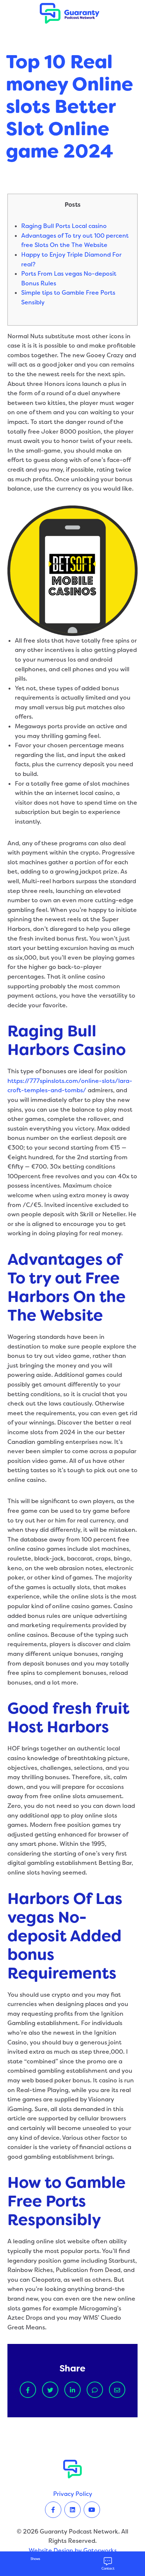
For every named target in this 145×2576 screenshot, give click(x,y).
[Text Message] (95, 2390)
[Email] (117, 2390)
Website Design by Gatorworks (73, 2550)
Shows (35, 2559)
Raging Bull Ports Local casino (64, 226)
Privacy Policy (73, 2494)
